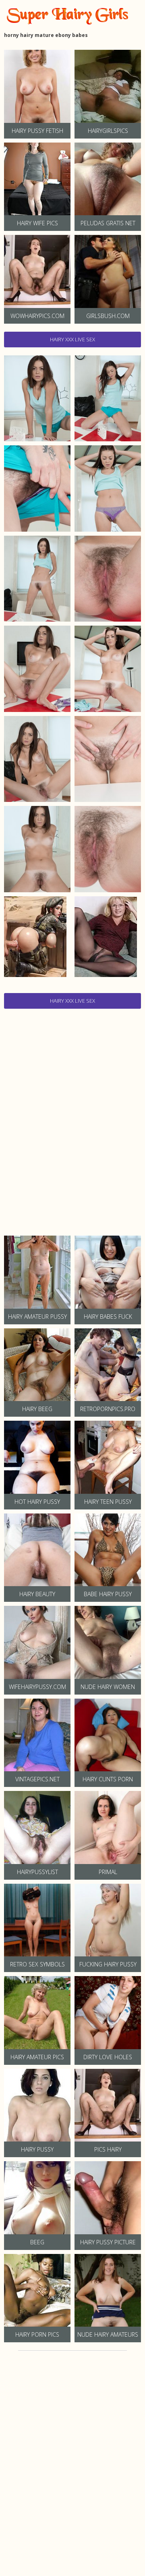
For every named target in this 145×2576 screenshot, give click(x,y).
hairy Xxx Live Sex (72, 339)
